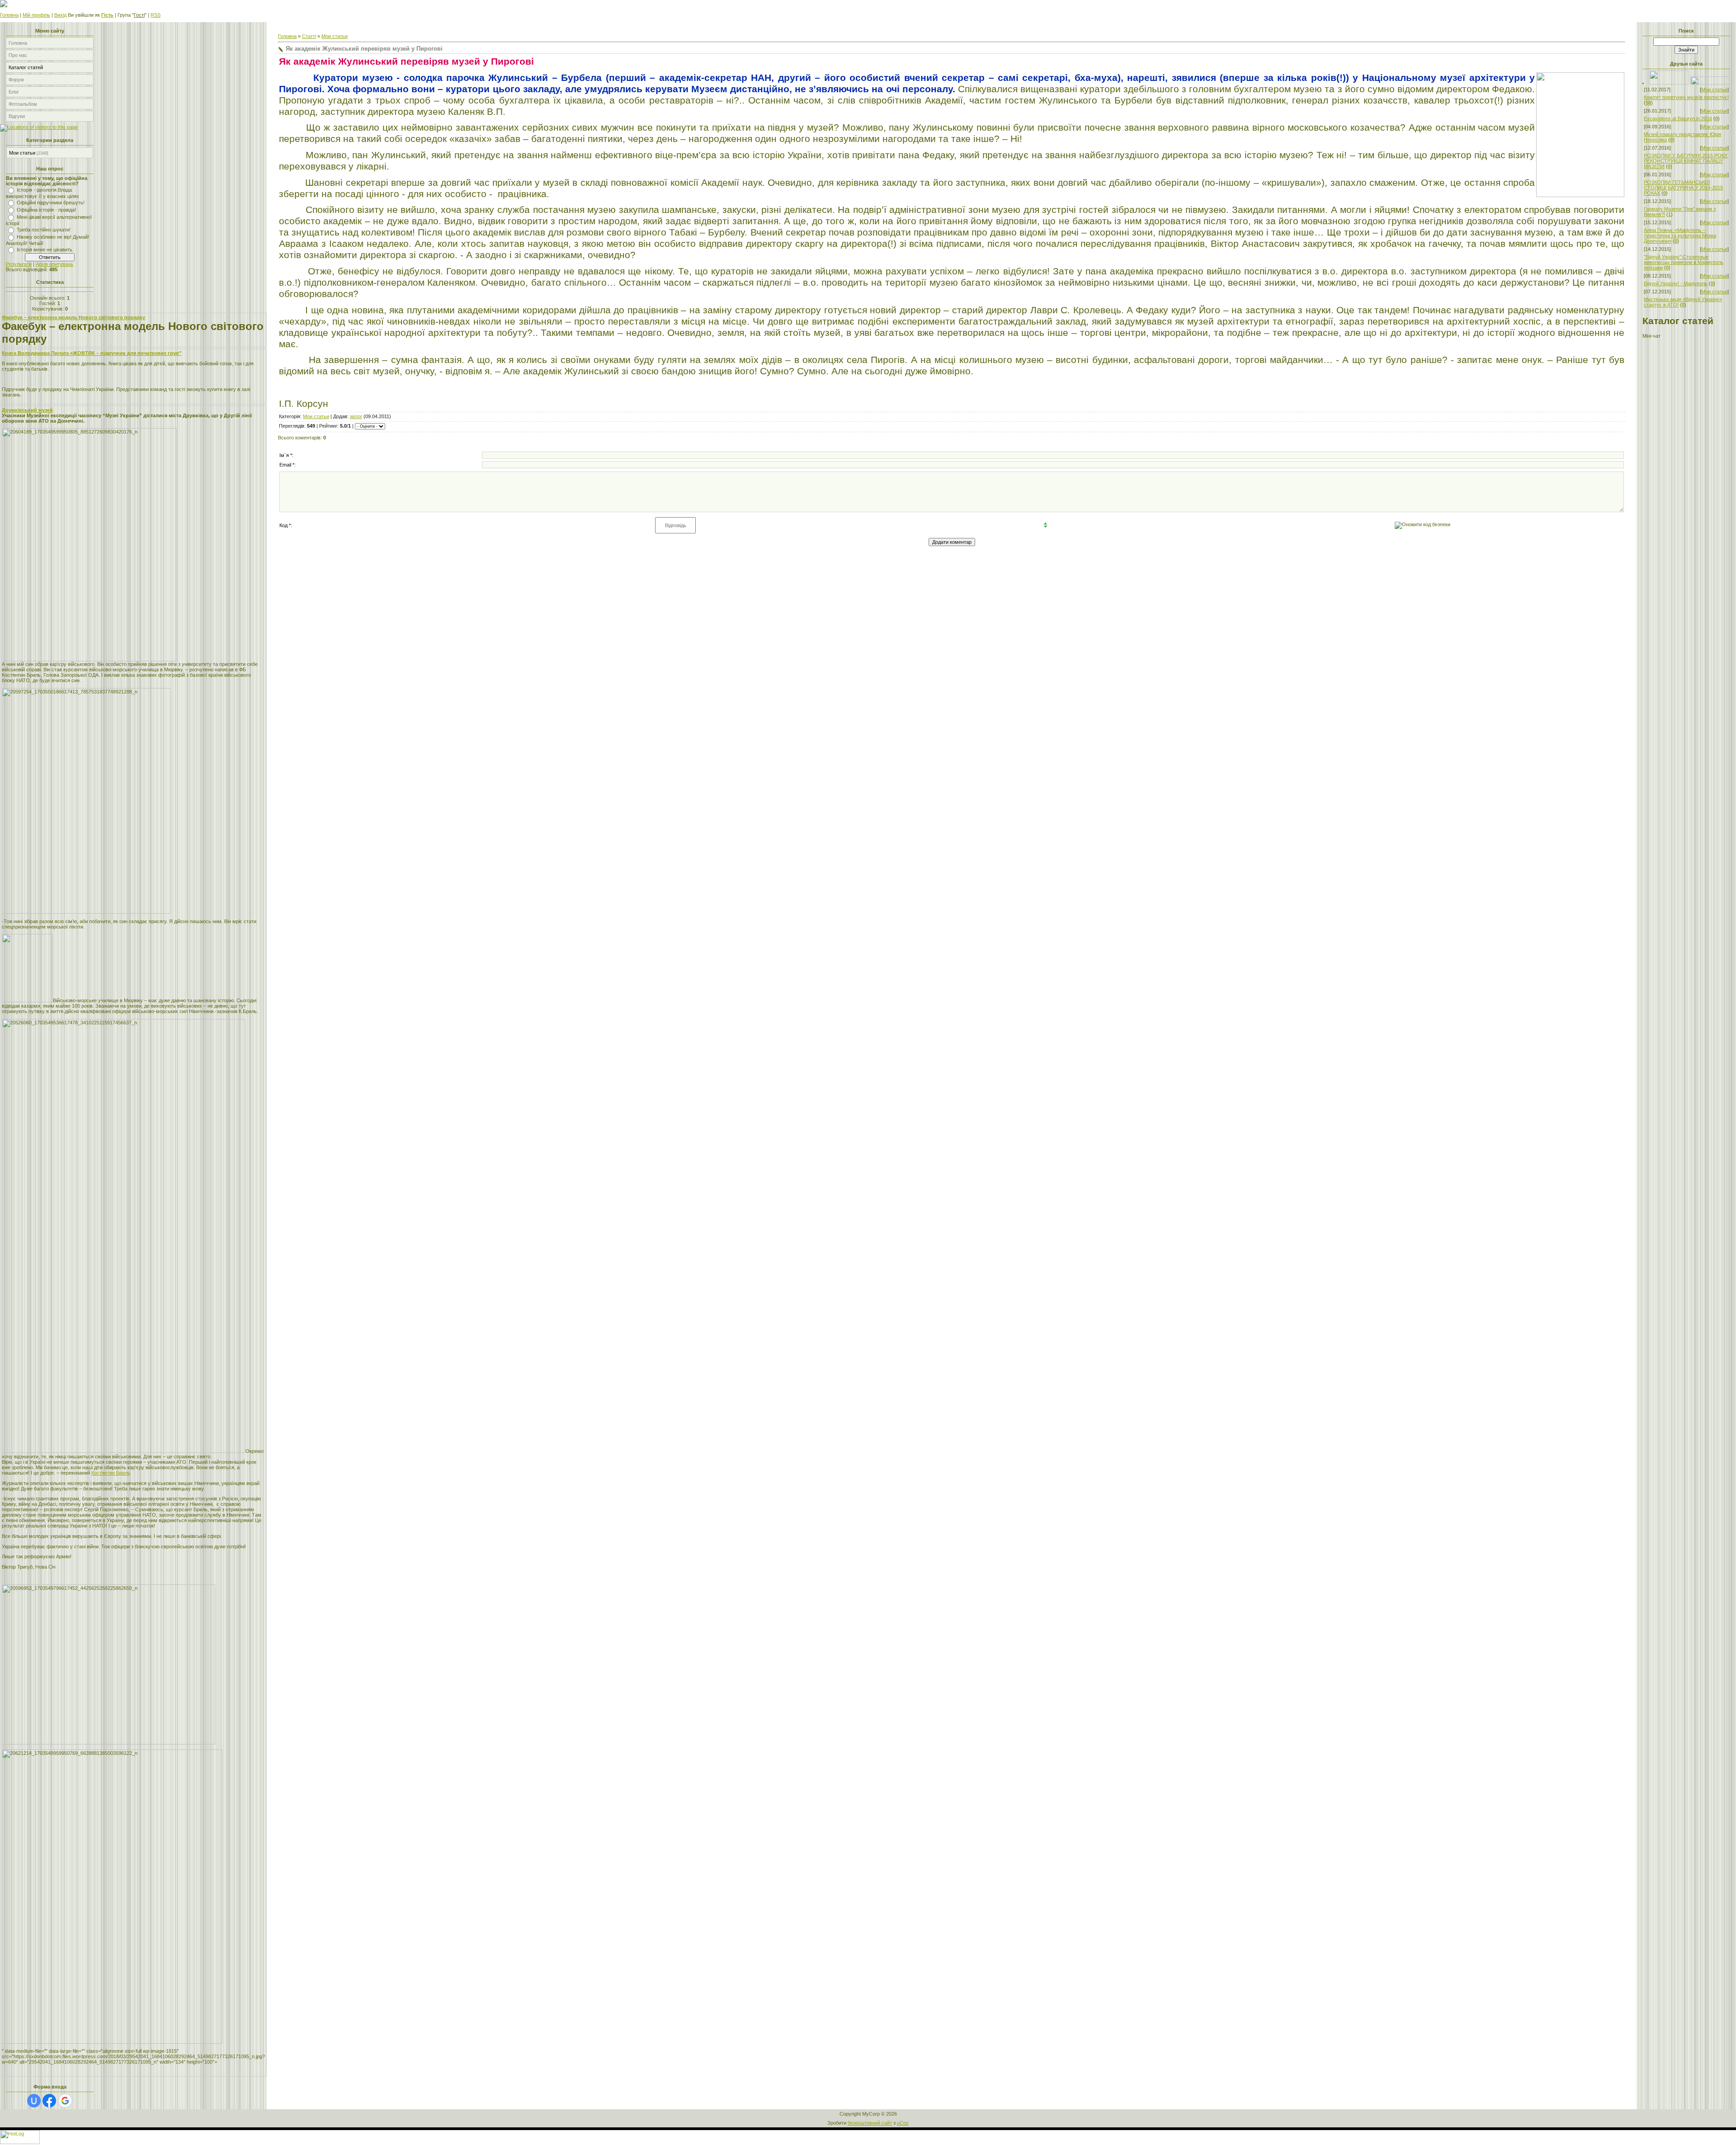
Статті (309, 36)
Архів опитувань (54, 264)
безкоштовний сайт (870, 2123)
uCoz (903, 2123)
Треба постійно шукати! (44, 230)
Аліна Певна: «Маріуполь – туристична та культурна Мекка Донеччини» (1680, 236)
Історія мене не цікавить (45, 250)
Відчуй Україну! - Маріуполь (1676, 283)
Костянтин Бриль (111, 1473)
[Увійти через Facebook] (49, 2101)
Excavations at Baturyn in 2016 (1678, 118)
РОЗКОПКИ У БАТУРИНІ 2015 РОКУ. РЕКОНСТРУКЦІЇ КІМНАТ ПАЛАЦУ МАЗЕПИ (1686, 161)
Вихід (60, 15)
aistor (356, 416)
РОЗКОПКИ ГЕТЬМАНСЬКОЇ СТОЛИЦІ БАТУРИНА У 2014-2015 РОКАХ (1683, 188)
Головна (9, 15)
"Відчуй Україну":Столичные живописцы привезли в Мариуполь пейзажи (1684, 262)
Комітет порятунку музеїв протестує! (1686, 97)
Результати (19, 264)
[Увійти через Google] (65, 2101)
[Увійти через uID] (34, 2101)
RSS (156, 15)
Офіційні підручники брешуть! (51, 203)
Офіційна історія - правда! (46, 210)
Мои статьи (22, 153)
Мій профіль (36, 15)
